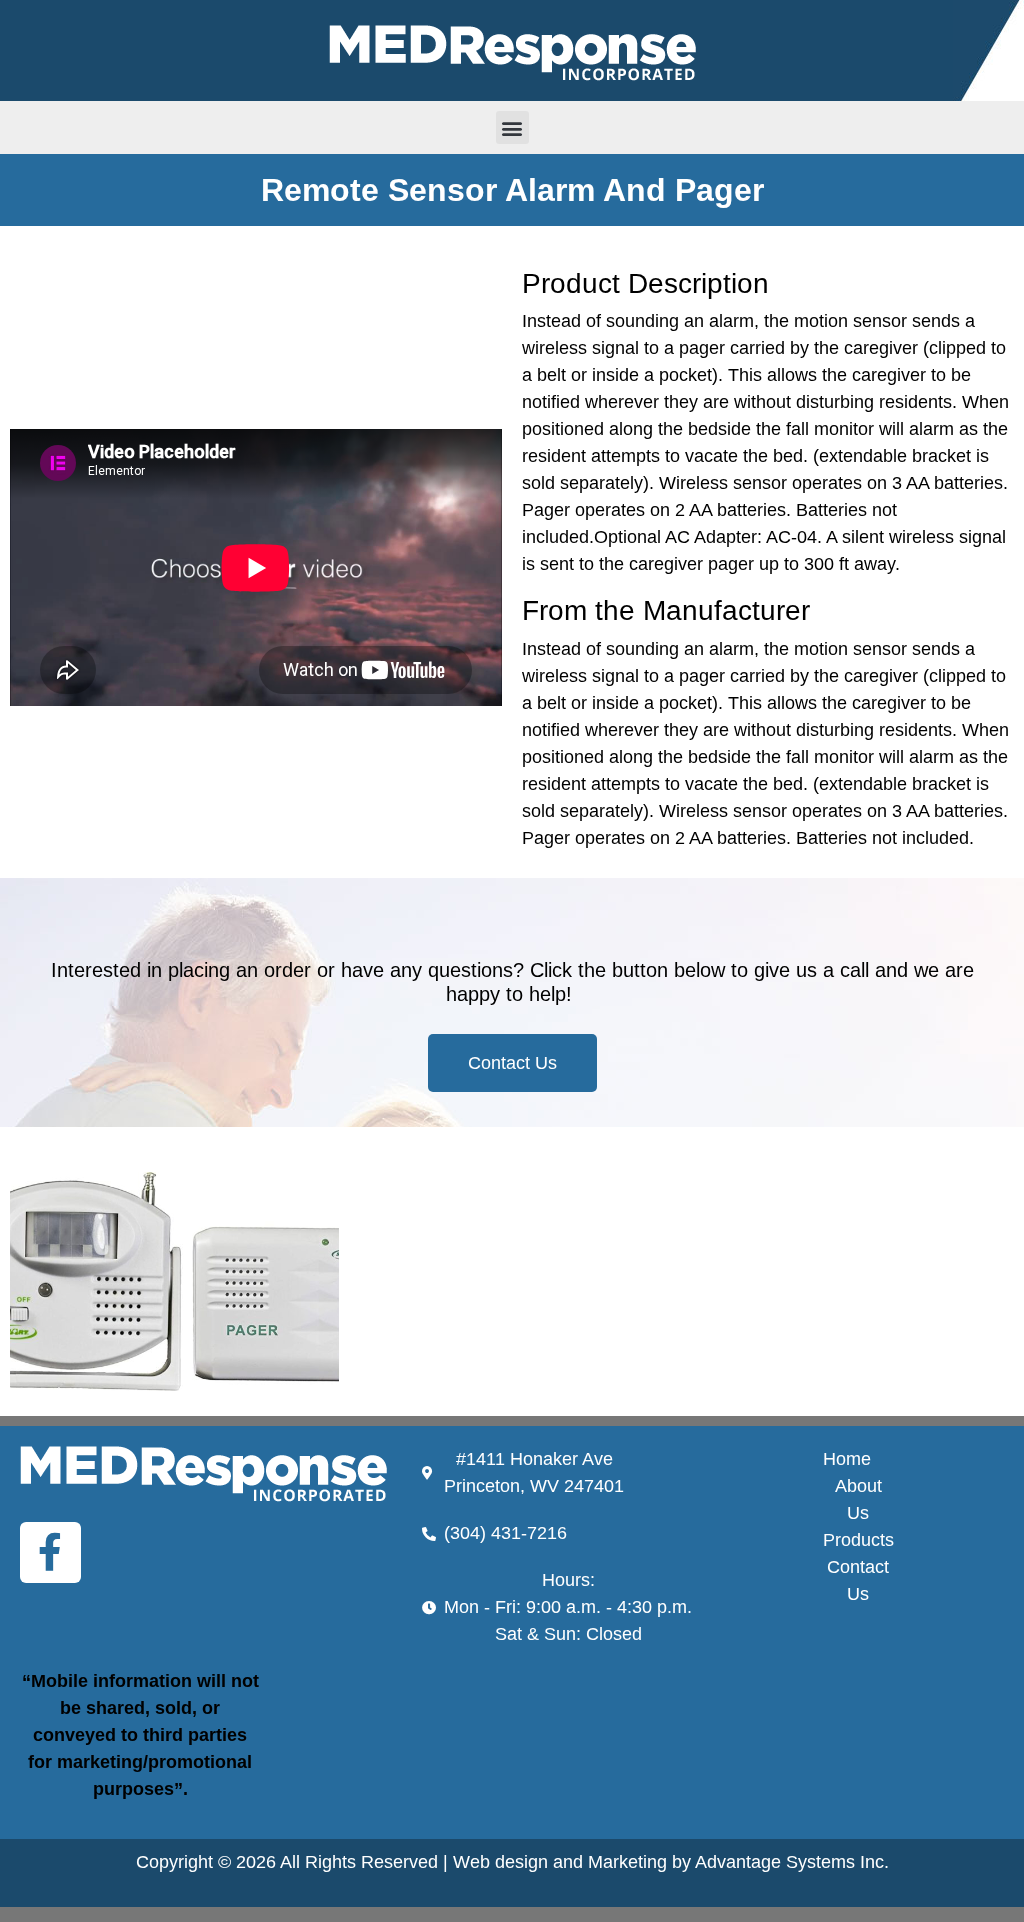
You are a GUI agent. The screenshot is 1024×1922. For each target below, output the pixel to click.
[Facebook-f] (50, 1552)
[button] (512, 127)
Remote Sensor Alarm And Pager (512, 190)
